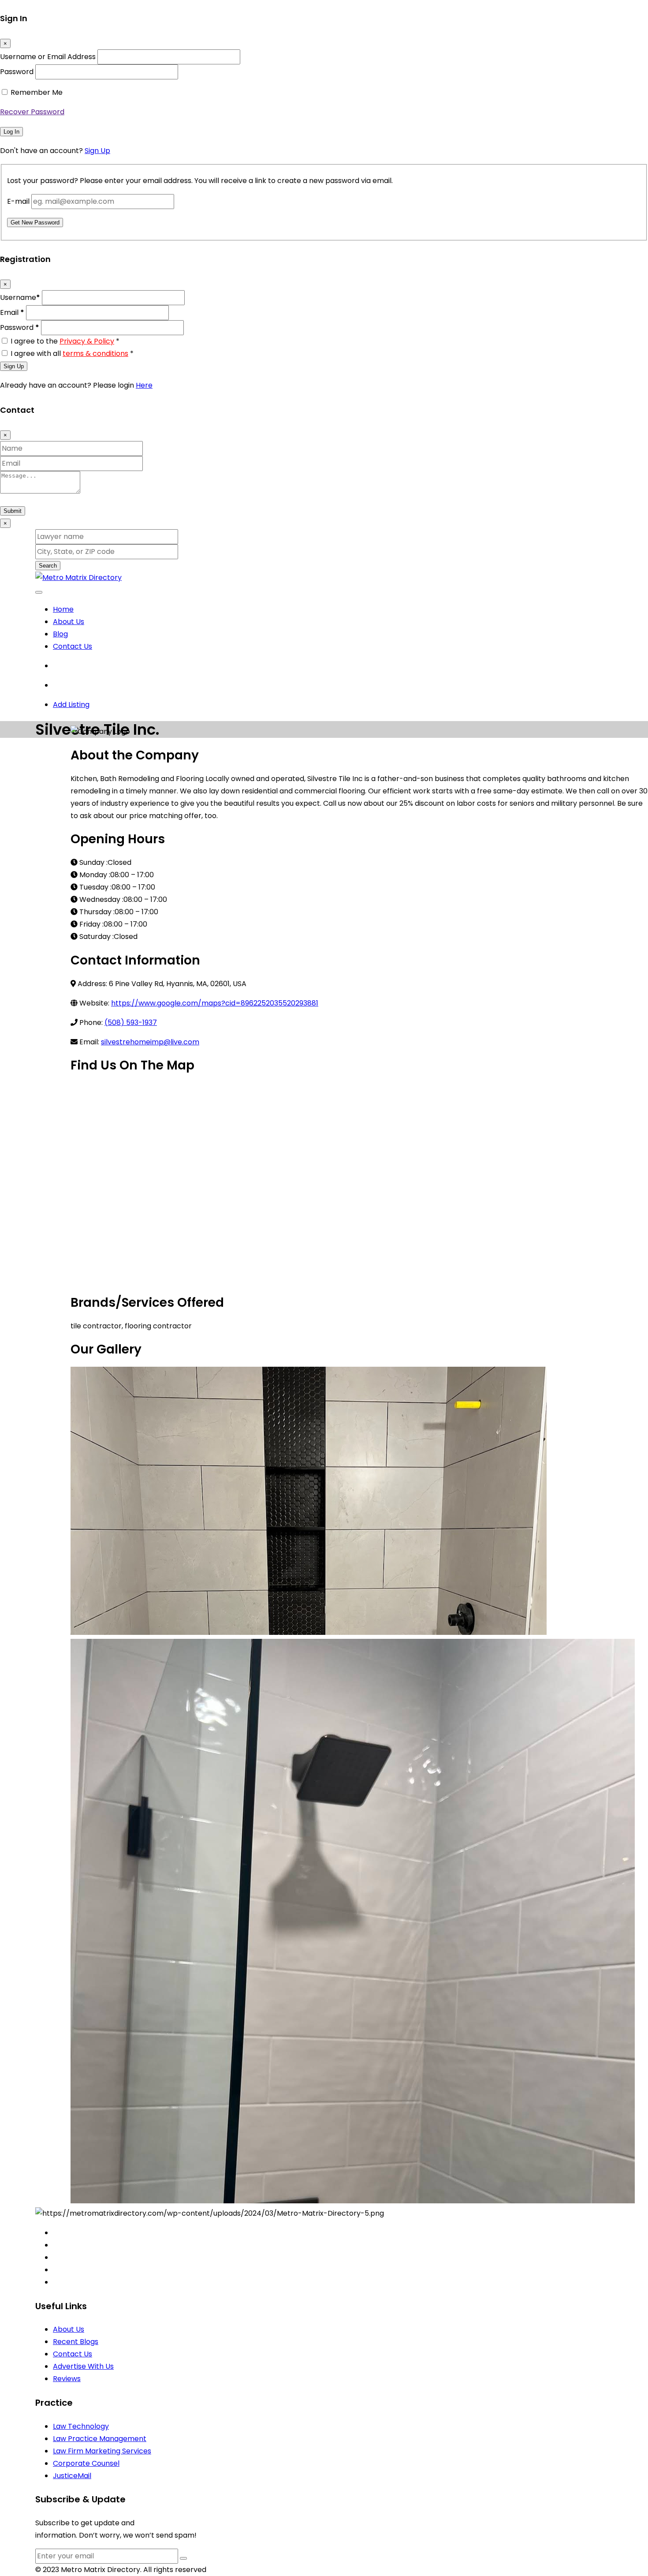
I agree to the (65, 341)
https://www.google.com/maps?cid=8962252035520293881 (215, 1003)
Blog (60, 634)
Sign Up (97, 151)
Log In (11, 132)
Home (63, 609)
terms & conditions (95, 353)
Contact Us (73, 646)
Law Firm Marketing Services (102, 2451)
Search (48, 566)
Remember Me (37, 92)
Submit (13, 511)
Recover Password (32, 112)
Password (17, 72)
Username (20, 297)
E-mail (18, 201)
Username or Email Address (48, 57)
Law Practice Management (100, 2439)
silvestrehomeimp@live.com (150, 1042)
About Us (69, 622)
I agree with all (72, 353)
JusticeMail (72, 2476)
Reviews (67, 2379)
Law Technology (81, 2426)
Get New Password (35, 222)
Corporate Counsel (86, 2463)
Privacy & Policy (87, 341)
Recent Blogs (76, 2342)
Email (12, 312)
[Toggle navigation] (39, 592)
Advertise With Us (83, 2366)
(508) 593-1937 (131, 1023)
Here (144, 385)
